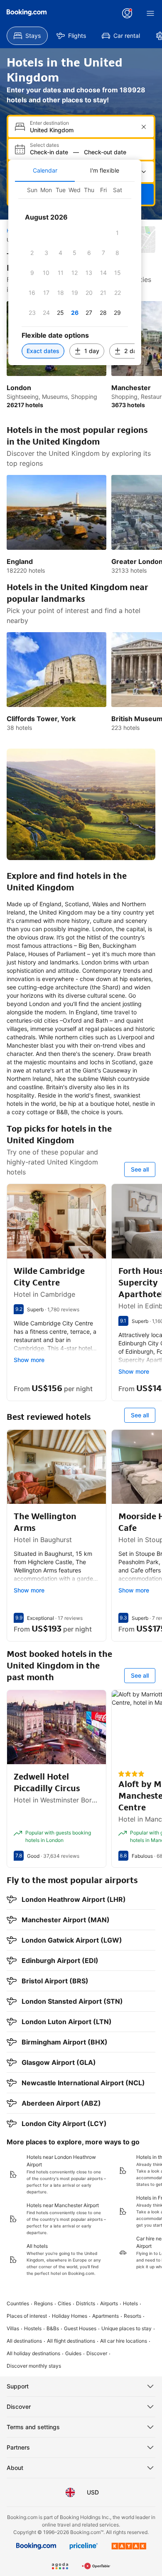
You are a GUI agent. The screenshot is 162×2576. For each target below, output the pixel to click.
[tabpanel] (75, 273)
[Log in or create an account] (127, 13)
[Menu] (150, 13)
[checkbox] (118, 233)
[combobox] (82, 130)
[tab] (45, 171)
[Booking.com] (27, 12)
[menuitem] (27, 36)
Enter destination (49, 123)
